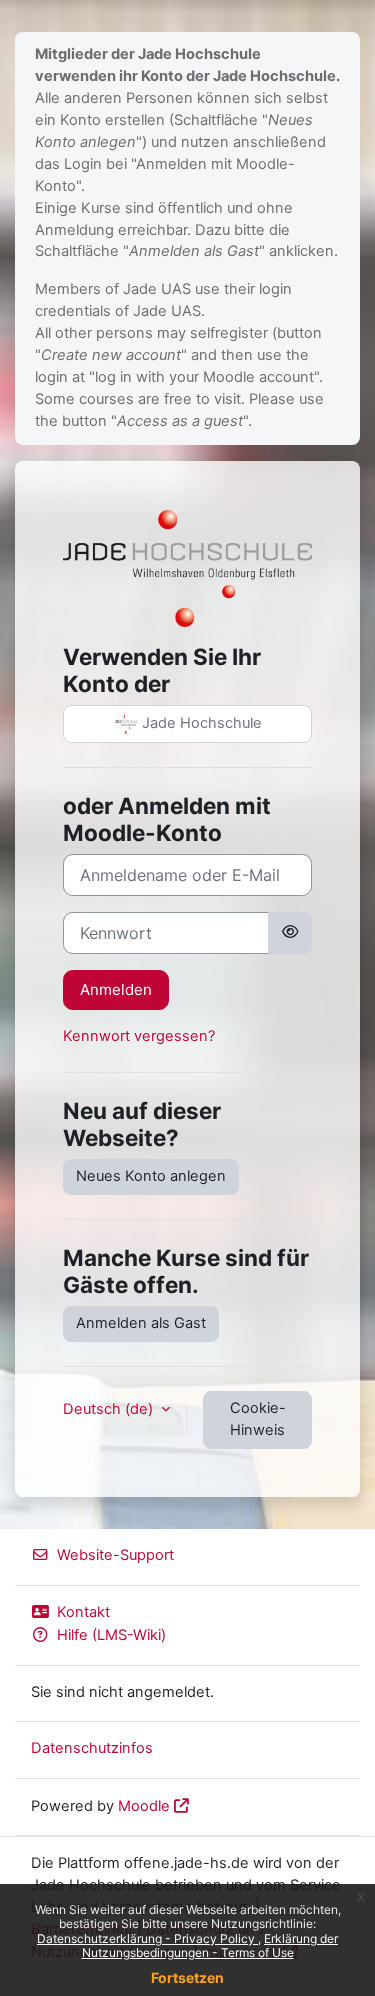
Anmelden (116, 989)
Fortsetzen (187, 1977)
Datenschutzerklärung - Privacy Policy (147, 1938)
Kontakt (83, 1612)
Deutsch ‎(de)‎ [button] (110, 1409)
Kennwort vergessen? (139, 1036)
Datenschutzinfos (92, 1748)
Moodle (144, 1806)
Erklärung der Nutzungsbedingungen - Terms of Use (210, 1945)
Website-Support (115, 1555)
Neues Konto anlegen (151, 1176)
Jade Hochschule (200, 723)
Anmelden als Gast (141, 1323)
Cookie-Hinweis (258, 1419)
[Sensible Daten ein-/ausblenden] (290, 933)
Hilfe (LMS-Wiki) (111, 1635)
